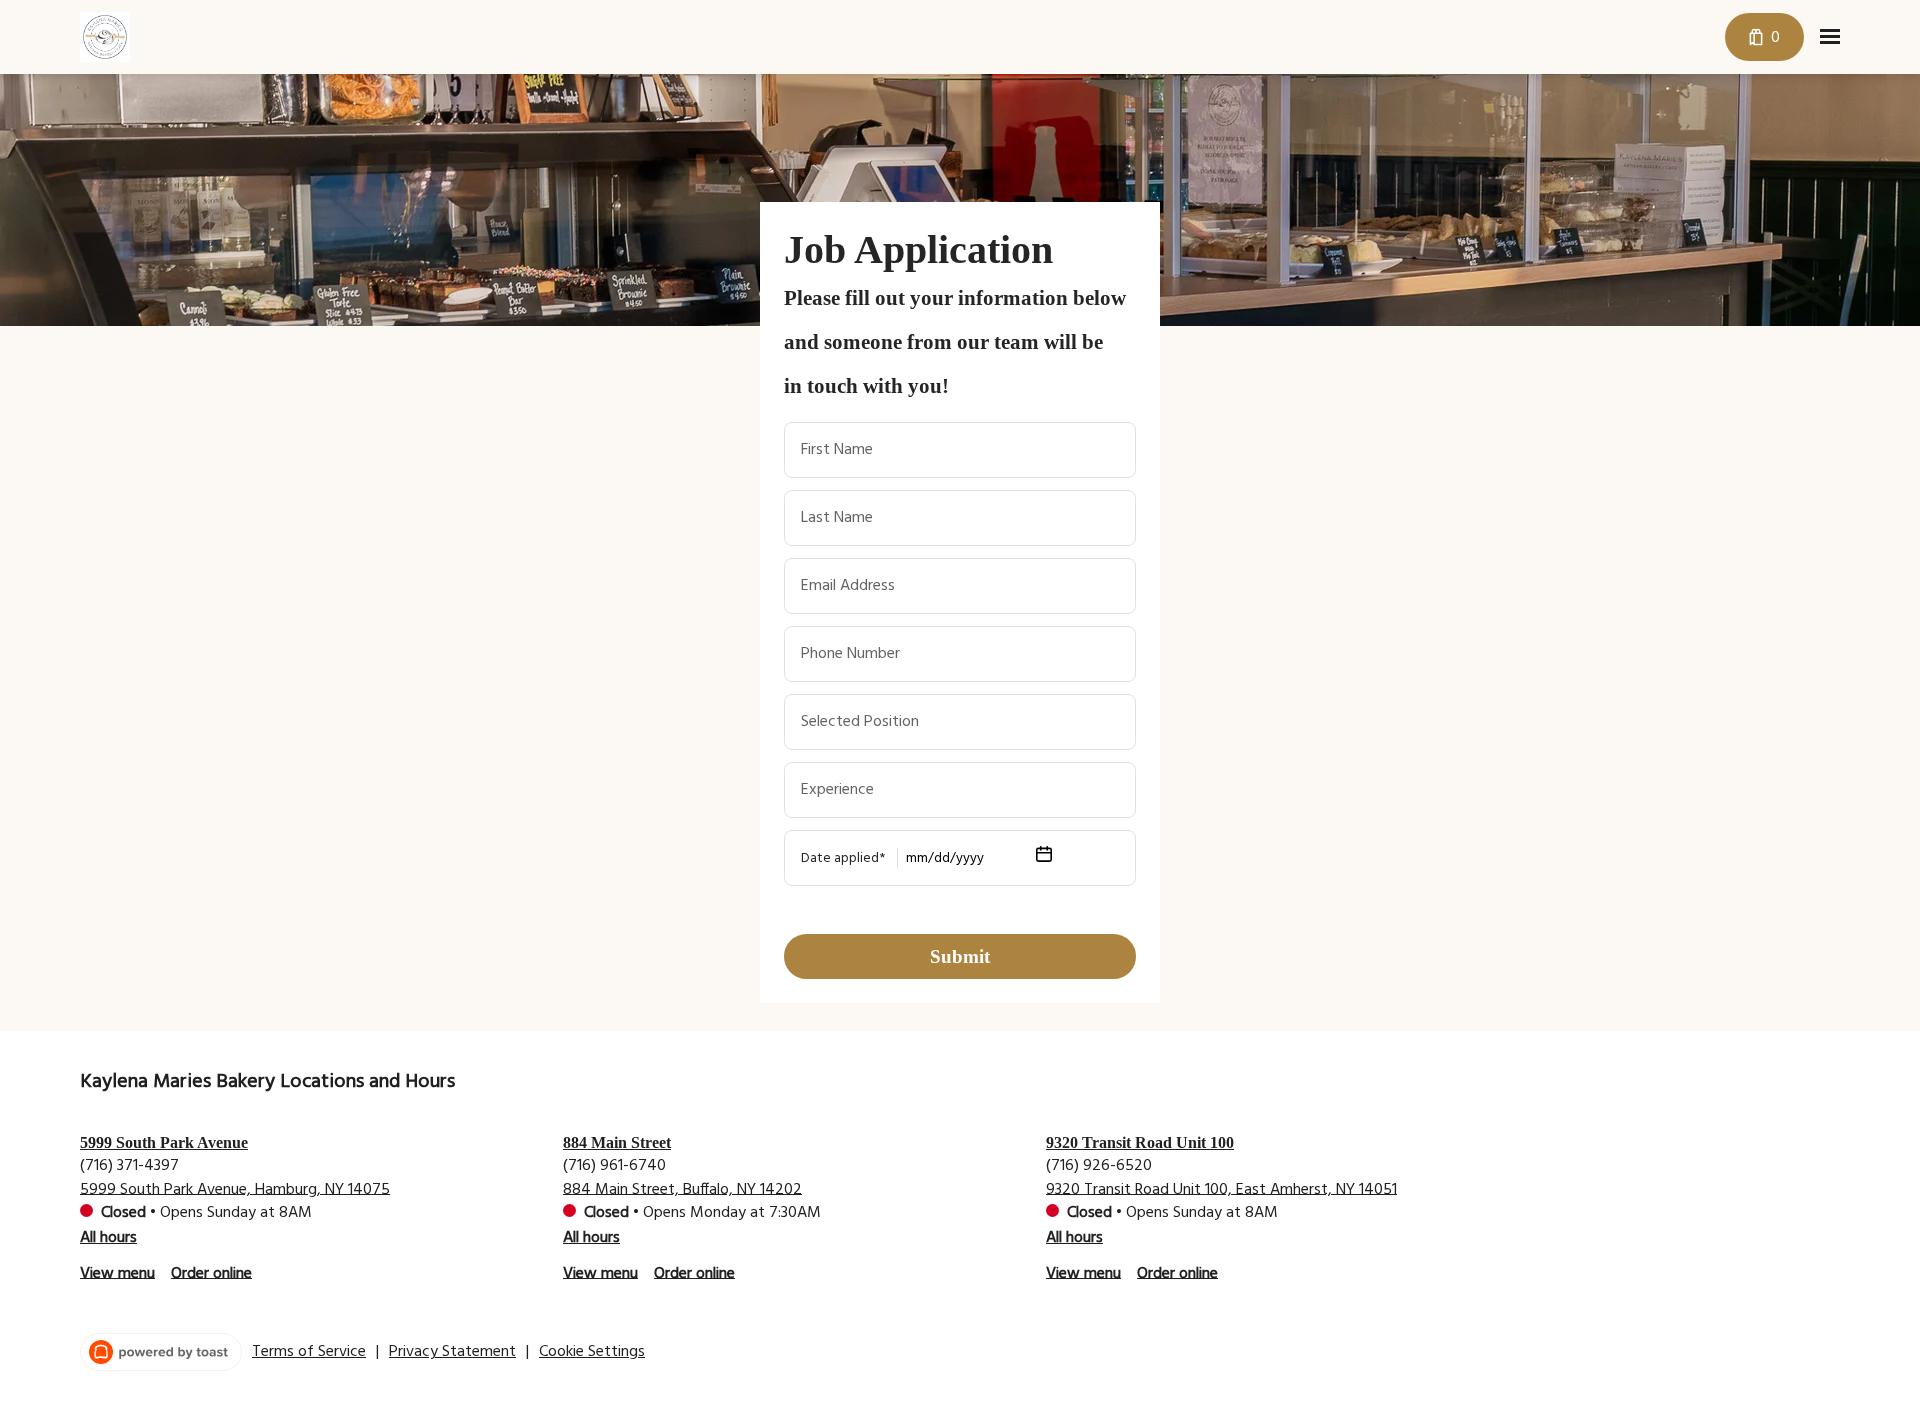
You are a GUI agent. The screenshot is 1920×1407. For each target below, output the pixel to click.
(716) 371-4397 (129, 1165)
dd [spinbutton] (942, 858)
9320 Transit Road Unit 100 (1140, 1142)
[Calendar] (1044, 858)
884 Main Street (617, 1142)
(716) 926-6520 (1099, 1165)
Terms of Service (309, 1352)
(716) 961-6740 (614, 1165)
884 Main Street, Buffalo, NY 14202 (682, 1189)
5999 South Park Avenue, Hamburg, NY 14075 (235, 1189)
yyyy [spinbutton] (970, 858)
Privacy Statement (452, 1352)
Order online (211, 1273)
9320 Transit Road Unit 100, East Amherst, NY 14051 (1221, 1189)
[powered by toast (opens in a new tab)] (161, 1352)
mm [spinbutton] (917, 858)
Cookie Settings (592, 1352)
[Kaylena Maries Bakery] (105, 37)
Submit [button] (960, 956)
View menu (117, 1273)
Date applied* (843, 858)
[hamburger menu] (1830, 37)
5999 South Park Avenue (164, 1142)
